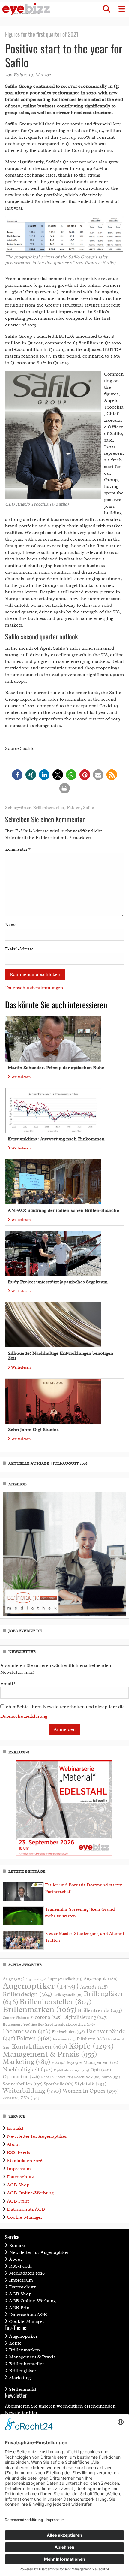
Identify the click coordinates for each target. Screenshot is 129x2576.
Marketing (27, 2062)
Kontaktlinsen (39, 2046)
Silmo (111, 2077)
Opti (101, 2070)
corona (48, 2017)
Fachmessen (27, 2031)
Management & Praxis (50, 2054)
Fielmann (64, 2039)
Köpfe (91, 2046)
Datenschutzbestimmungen (34, 988)
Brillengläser (23, 2371)
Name (11, 925)
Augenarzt (36, 1979)
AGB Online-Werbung (30, 2193)
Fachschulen (68, 2032)
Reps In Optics (57, 2077)
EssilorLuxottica (75, 2024)
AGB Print (18, 2201)
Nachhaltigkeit (28, 2070)
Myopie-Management (93, 2062)
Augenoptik (101, 1979)
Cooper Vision (18, 2018)
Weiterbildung (32, 2090)
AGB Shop (18, 2185)
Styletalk (91, 2084)
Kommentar (18, 849)
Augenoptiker (41, 1986)
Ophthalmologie (71, 2070)
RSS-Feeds (18, 2152)
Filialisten (91, 2039)
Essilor (42, 2024)
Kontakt (15, 2128)
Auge (13, 1979)
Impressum (19, 2169)
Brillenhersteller (49, 808)
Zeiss (11, 2098)
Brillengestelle (68, 1995)
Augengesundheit (65, 1979)
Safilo (89, 808)
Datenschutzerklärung (24, 1716)
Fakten (74, 808)
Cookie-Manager (25, 2217)
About (13, 2144)
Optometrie (21, 2077)
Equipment (16, 2025)
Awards (94, 1987)
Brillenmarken (40, 2009)
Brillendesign (27, 1994)
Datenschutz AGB (26, 2209)
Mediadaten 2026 (25, 2161)
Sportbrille (59, 2084)
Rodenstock (87, 2077)
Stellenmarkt (23, 2389)
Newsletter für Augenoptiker (37, 2136)
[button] (106, 9)
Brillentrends (100, 2010)
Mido (59, 2063)
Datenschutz (20, 2177)
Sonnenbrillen (23, 2084)
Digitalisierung (85, 2017)
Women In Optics (91, 2091)
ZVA (30, 2098)
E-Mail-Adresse (19, 949)
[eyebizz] (26, 9)
